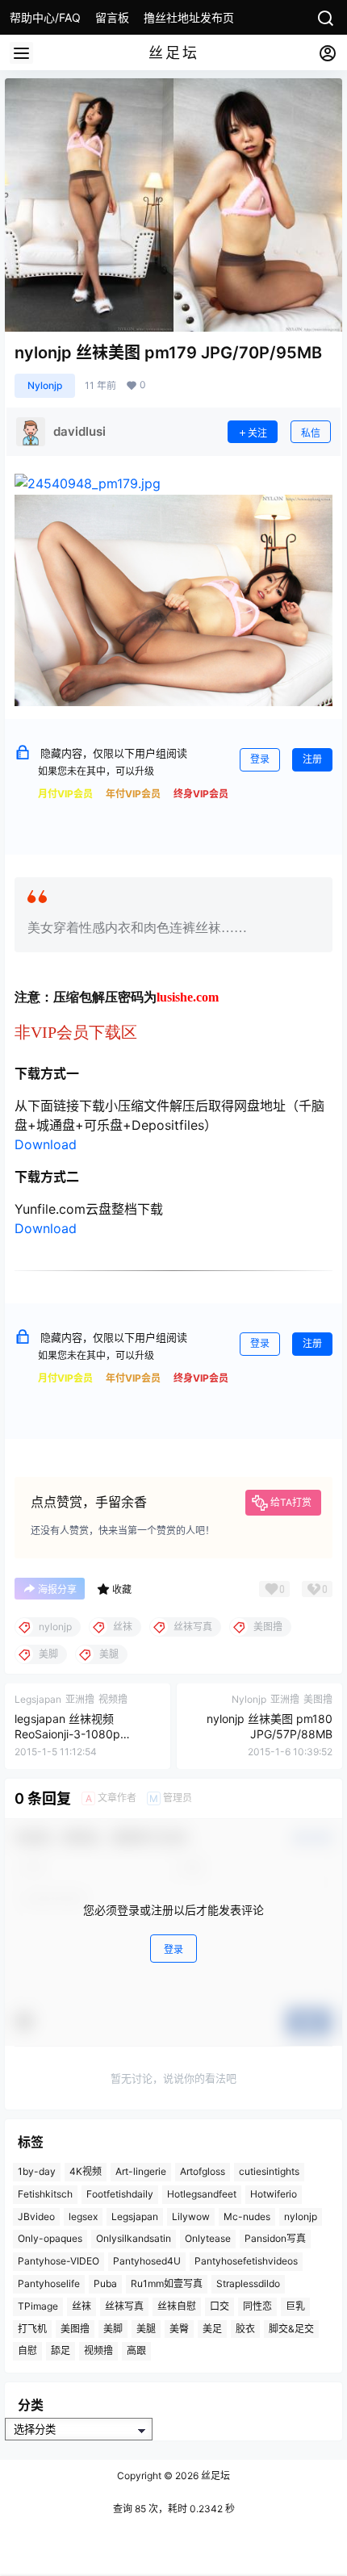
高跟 (136, 2350)
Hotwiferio (274, 2194)
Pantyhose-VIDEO (59, 2261)
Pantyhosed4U (147, 2261)
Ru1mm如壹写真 (167, 2283)
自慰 (27, 2350)
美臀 (179, 2329)
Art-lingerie (141, 2171)
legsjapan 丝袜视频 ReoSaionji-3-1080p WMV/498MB (67, 1734)
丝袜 (82, 2306)
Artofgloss (203, 2171)
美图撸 (75, 2329)
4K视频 (86, 2171)
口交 (219, 2306)
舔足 (61, 2350)
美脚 (113, 2329)
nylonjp (301, 2216)
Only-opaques (50, 2238)
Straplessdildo (248, 2283)
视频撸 (98, 2350)
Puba (105, 2283)
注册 (312, 759)
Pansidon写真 (275, 2238)
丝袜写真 (124, 2306)
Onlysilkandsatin (134, 2238)
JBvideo (36, 2216)
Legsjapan (135, 2216)
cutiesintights (269, 2171)
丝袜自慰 (177, 2306)
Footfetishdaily (120, 2194)
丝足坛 (214, 2476)
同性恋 (257, 2306)
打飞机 (32, 2329)
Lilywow (191, 2216)
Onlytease (208, 2238)
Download (46, 1144)
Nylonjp (45, 385)
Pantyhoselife (49, 2283)
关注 (257, 433)
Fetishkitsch (45, 2194)
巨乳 (295, 2306)
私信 (311, 433)
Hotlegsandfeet (202, 2194)
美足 (212, 2329)
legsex (83, 2216)
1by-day (37, 2171)
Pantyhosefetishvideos (246, 2261)
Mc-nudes (247, 2216)
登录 (260, 759)
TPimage (38, 2306)
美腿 (146, 2329)
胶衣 (245, 2329)
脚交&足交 (291, 2329)
